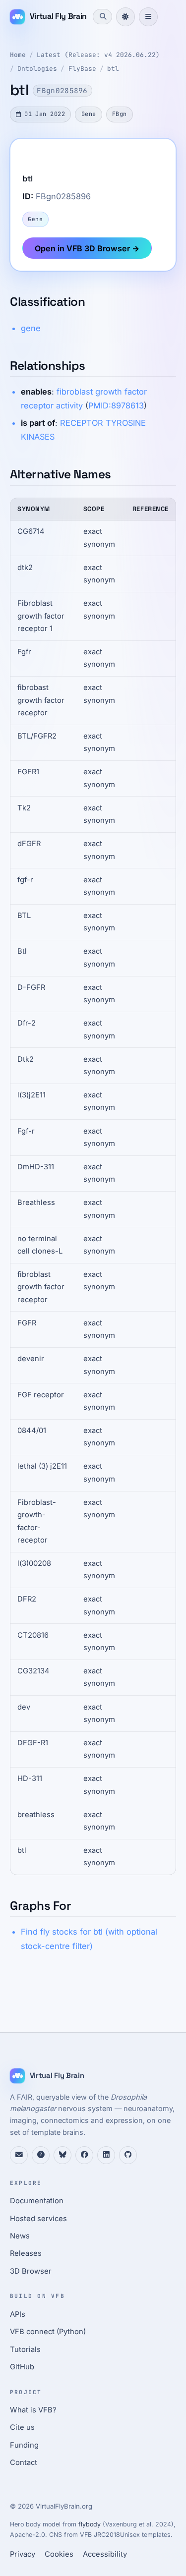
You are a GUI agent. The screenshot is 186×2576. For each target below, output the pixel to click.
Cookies (59, 2554)
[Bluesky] (62, 2155)
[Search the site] (102, 16)
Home (18, 55)
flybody (90, 2524)
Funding (24, 2445)
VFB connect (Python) (48, 2332)
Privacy (23, 2554)
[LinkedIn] (106, 2155)
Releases (26, 2253)
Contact (24, 2462)
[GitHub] (128, 2155)
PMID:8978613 (116, 405)
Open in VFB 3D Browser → (87, 248)
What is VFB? (33, 2410)
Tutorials (25, 2349)
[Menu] (148, 17)
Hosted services (38, 2219)
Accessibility (105, 2554)
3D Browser (31, 2271)
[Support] (19, 2155)
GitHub (22, 2367)
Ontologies (37, 69)
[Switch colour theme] (125, 17)
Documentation (37, 2201)
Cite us (22, 2427)
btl (113, 69)
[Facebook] (84, 2155)
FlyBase (82, 69)
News (20, 2236)
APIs (18, 2314)
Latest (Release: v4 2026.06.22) (98, 55)
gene (31, 328)
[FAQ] (41, 2155)
